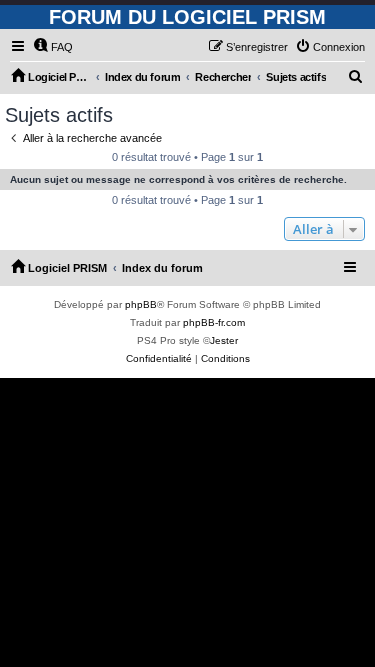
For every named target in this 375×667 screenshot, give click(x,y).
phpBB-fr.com (214, 322)
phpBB (141, 304)
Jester (224, 340)
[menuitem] (53, 47)
